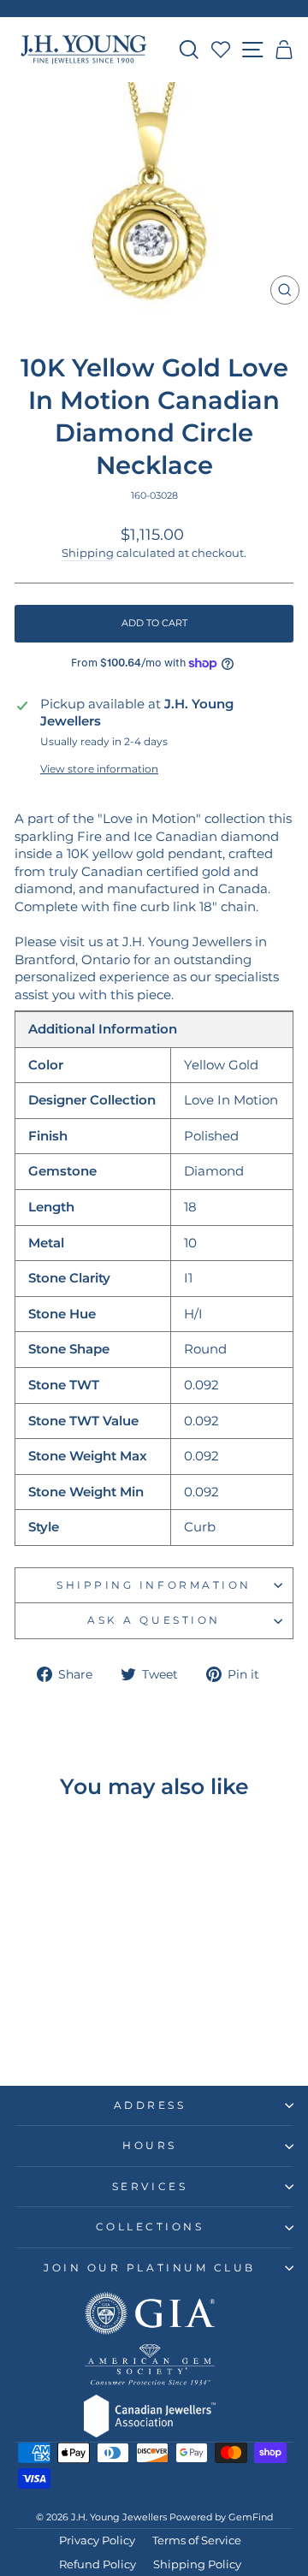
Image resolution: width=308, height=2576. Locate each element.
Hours (150, 2146)
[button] (284, 50)
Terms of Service (197, 2540)
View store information (99, 769)
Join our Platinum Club (150, 2268)
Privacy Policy (97, 2540)
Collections (150, 2227)
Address (150, 2105)
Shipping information (154, 1585)
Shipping (88, 553)
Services (150, 2187)
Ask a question (154, 1620)
